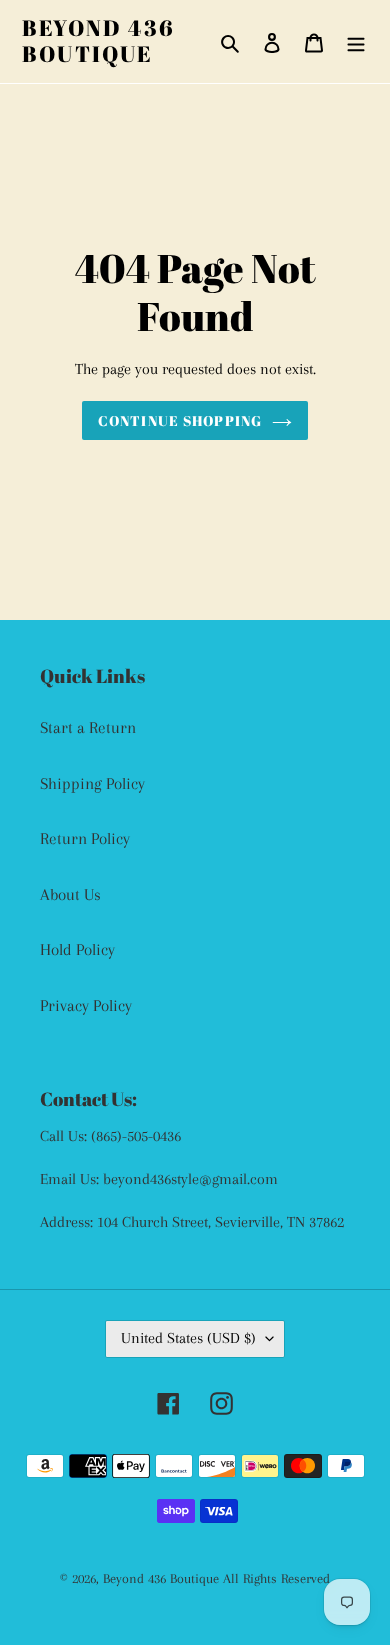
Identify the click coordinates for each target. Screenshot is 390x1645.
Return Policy (85, 838)
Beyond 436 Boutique (98, 41)
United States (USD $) (188, 1338)
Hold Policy (77, 949)
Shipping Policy (92, 783)
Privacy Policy (86, 1005)
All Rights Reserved (276, 1578)
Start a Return (88, 727)
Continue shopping (180, 420)
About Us (70, 894)
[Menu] (356, 42)
